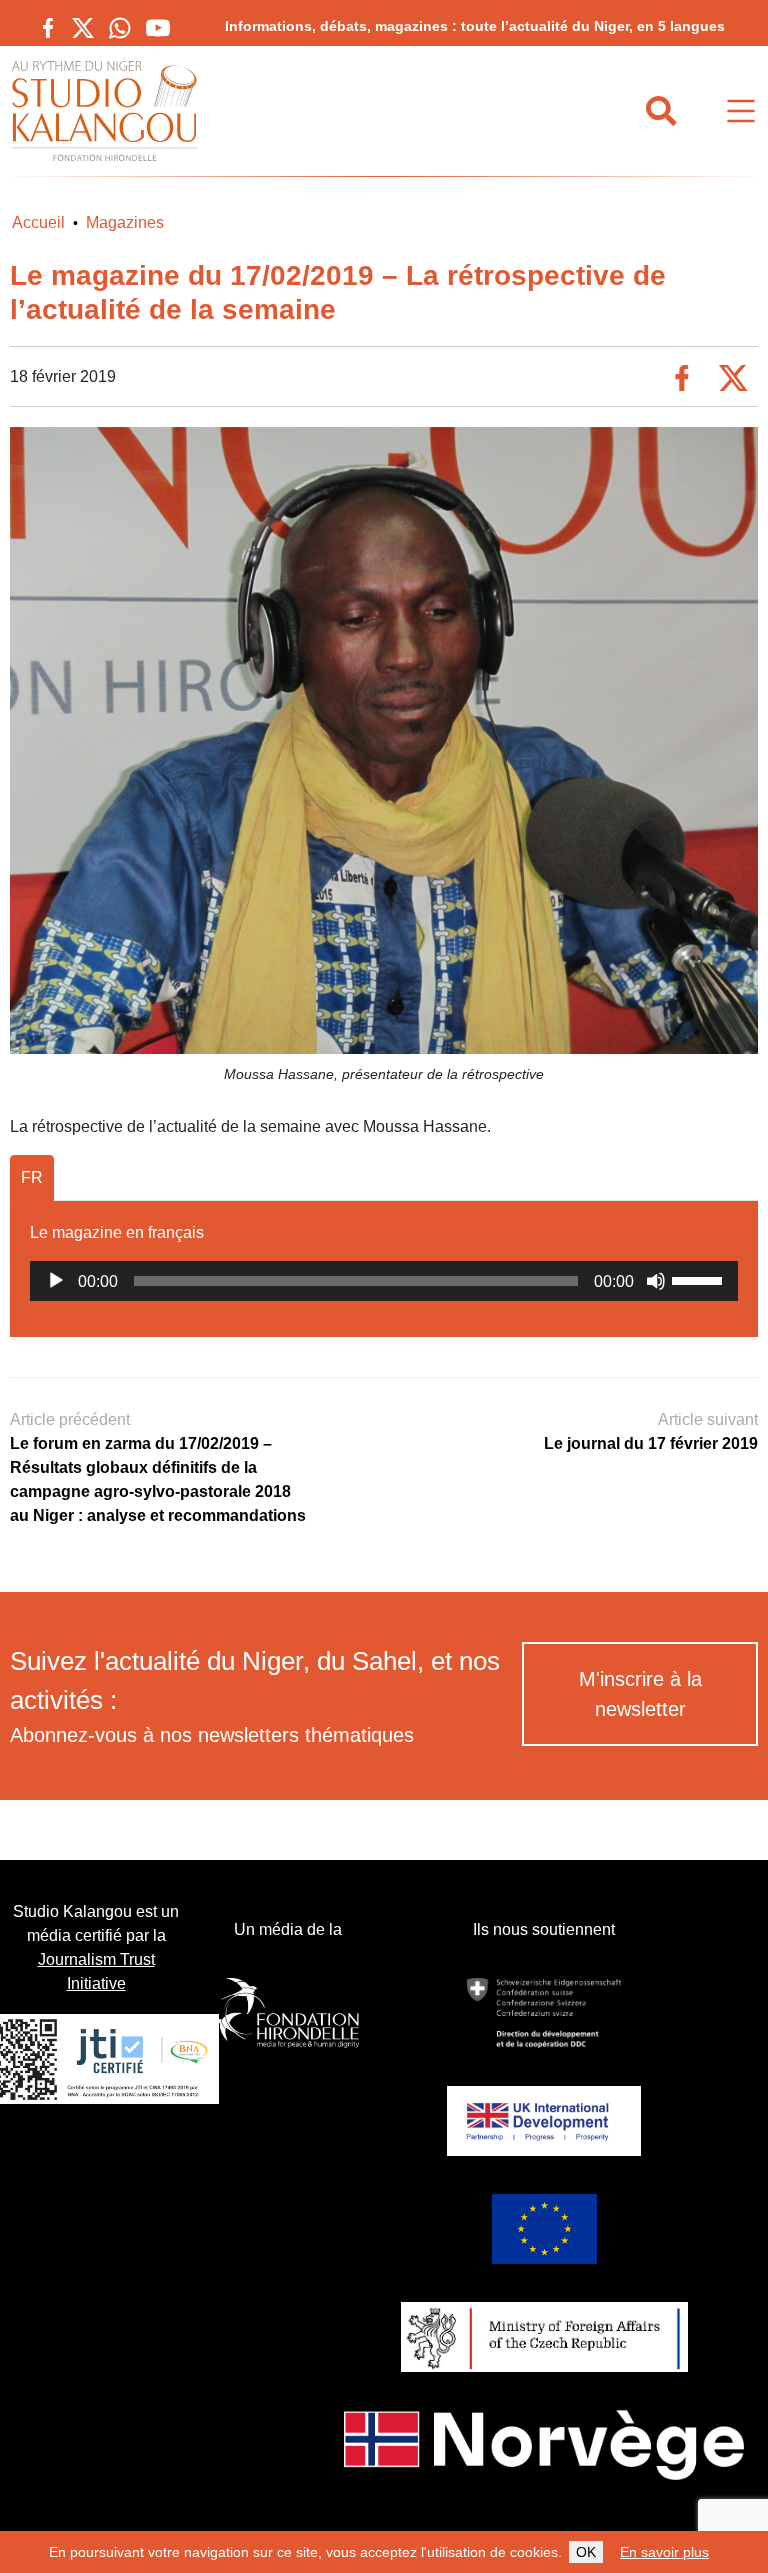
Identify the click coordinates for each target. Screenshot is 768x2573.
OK (586, 2552)
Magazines (125, 222)
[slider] (700, 1279)
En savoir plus (664, 2552)
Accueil (38, 222)
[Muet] (656, 1281)
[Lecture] (56, 1281)
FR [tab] (32, 1177)
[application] (384, 1281)
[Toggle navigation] (741, 111)
